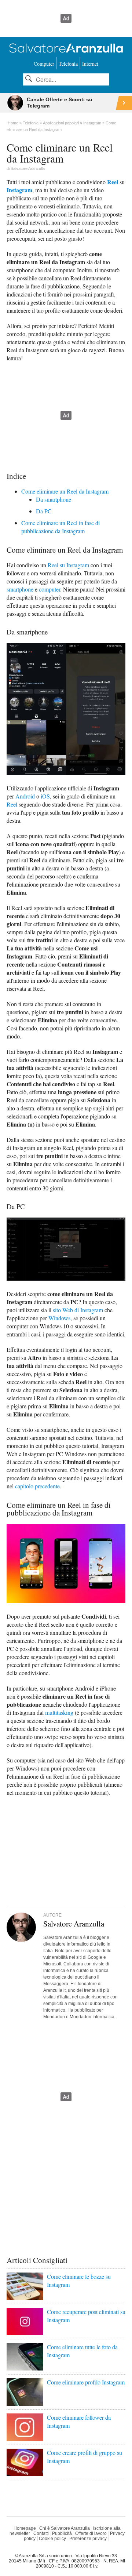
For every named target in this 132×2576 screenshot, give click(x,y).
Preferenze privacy (88, 2539)
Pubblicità (62, 2533)
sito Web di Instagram (78, 1310)
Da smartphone (54, 499)
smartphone (20, 589)
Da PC (44, 511)
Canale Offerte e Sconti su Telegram (60, 103)
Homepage (25, 2528)
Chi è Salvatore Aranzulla (65, 2528)
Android (25, 796)
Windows (59, 1318)
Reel (113, 182)
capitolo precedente (37, 1486)
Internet (90, 64)
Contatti (41, 2533)
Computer (44, 64)
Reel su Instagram (68, 565)
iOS (45, 796)
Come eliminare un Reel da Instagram (65, 491)
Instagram (19, 190)
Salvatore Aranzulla (28, 168)
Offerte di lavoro (91, 2533)
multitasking (59, 1712)
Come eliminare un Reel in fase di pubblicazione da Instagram (60, 527)
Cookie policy (52, 2539)
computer (49, 589)
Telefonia (68, 64)
